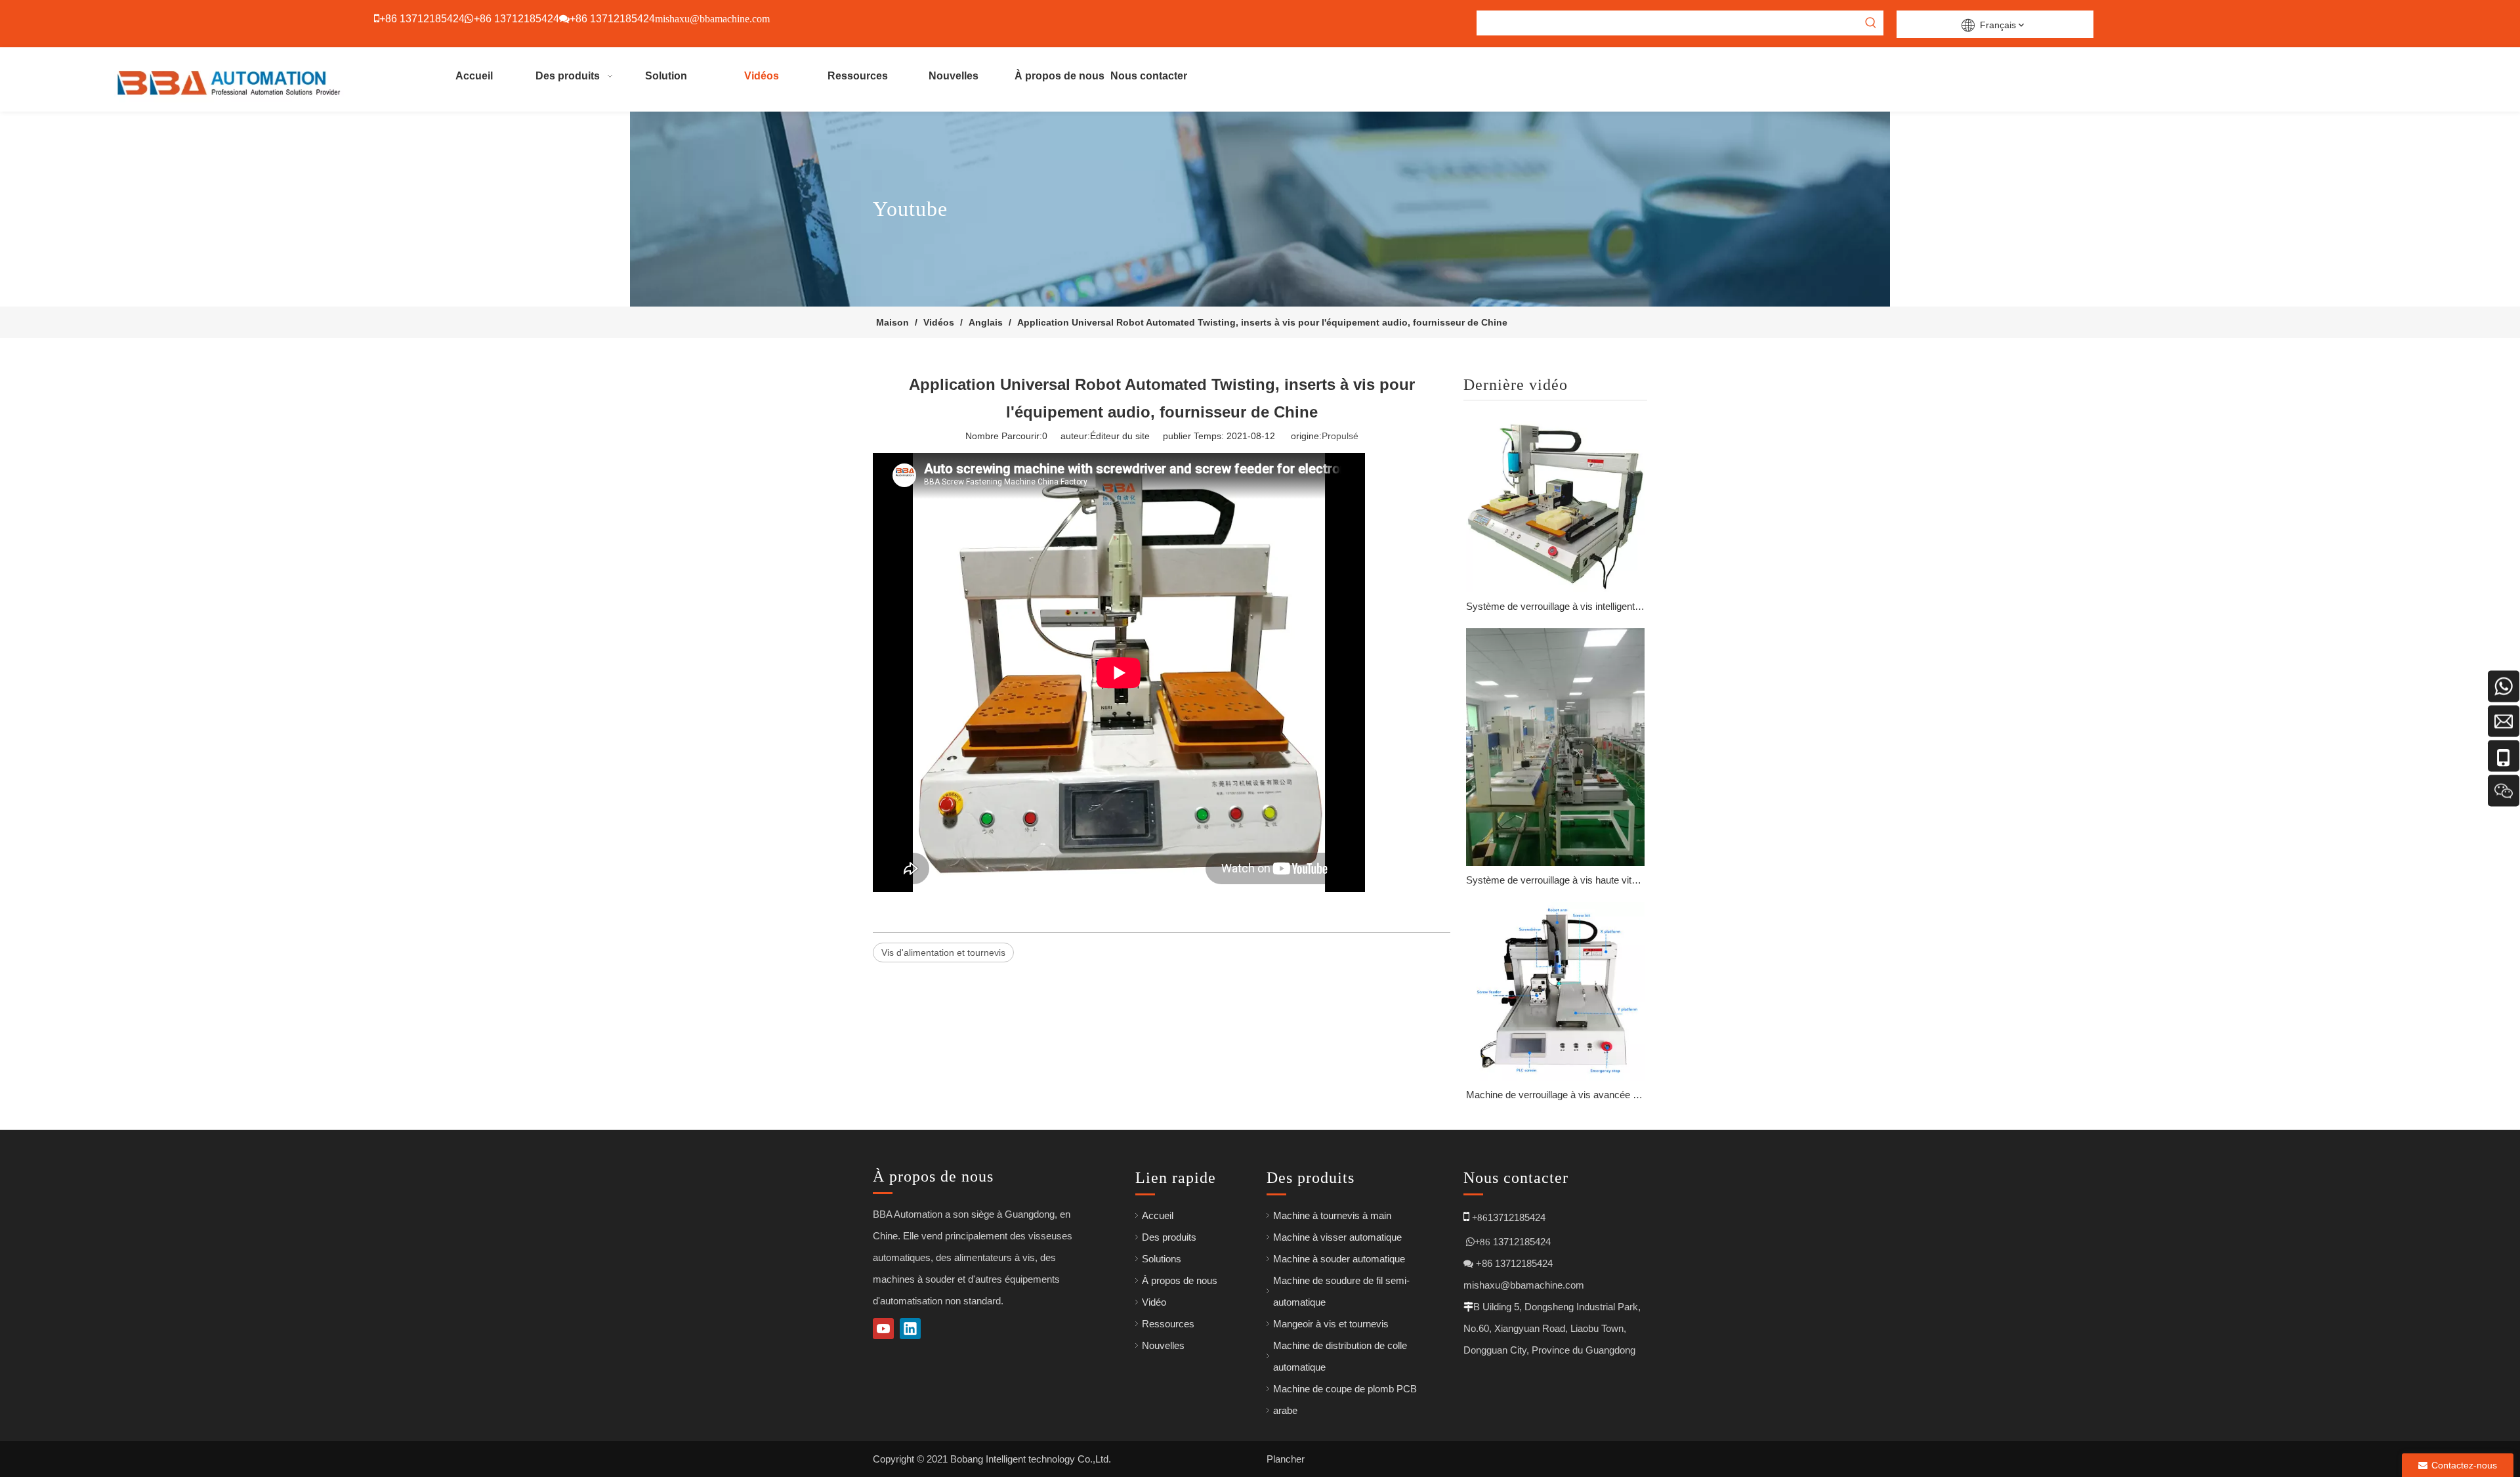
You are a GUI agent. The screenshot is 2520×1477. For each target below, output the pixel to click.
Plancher (1286, 1459)
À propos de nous (1180, 1280)
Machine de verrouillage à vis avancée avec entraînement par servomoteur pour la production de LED (1555, 1095)
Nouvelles (1163, 1345)
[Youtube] (883, 1329)
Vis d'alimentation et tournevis (943, 953)
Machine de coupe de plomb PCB (1345, 1389)
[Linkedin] (910, 1329)
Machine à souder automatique (1339, 1259)
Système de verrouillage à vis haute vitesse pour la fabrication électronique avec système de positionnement (1555, 880)
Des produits (1169, 1237)
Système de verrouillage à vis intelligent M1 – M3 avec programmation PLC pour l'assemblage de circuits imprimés (1555, 606)
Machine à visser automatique (1337, 1237)
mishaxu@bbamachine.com (1524, 1285)
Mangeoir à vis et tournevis (1331, 1324)
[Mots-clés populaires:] (1871, 23)
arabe (1285, 1410)
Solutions (1162, 1259)
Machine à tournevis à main (1332, 1215)
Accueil (1158, 1215)
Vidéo (1154, 1302)
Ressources (1168, 1324)
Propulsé (1340, 436)
